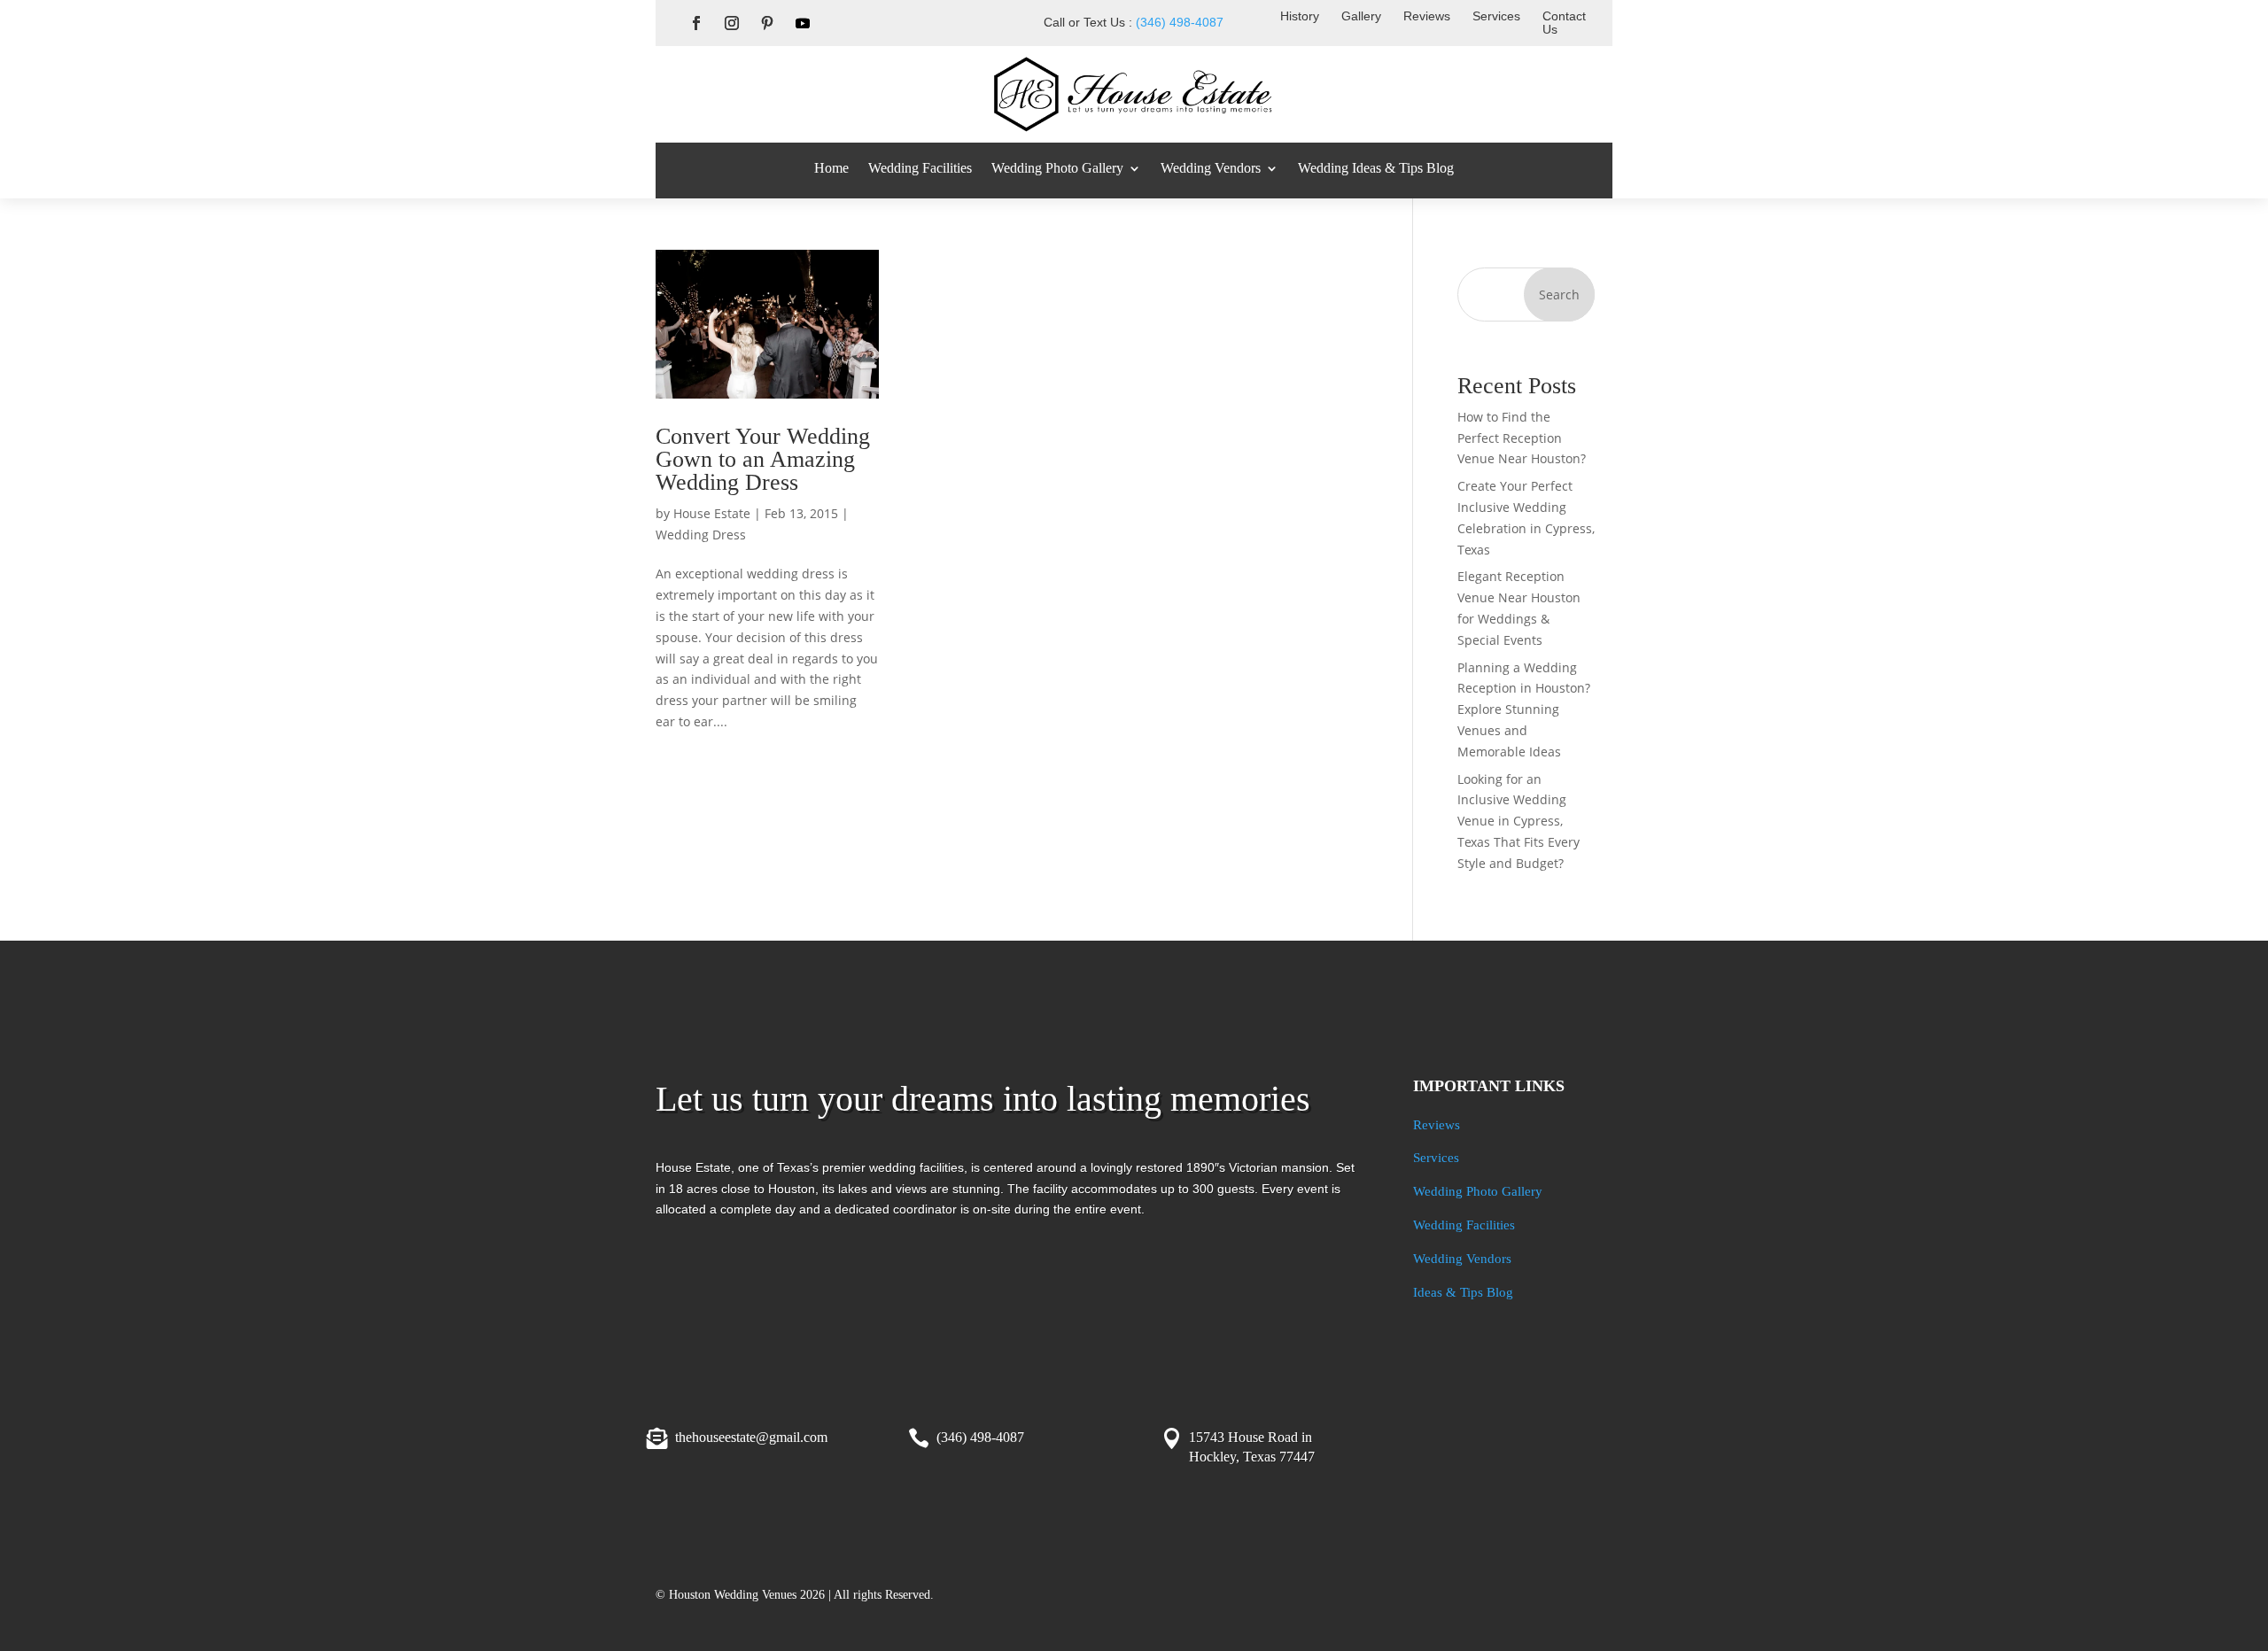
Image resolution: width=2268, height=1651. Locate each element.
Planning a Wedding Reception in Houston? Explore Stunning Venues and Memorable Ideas (1524, 709)
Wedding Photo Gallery (1057, 168)
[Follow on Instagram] (732, 23)
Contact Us (1564, 23)
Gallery (1361, 16)
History (1300, 16)
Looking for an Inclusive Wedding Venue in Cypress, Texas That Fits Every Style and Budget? (1518, 821)
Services (1496, 16)
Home (831, 168)
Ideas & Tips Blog (1463, 1292)
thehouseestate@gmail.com (751, 1437)
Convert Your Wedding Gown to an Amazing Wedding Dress (763, 459)
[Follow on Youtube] (803, 23)
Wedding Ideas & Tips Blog (1376, 168)
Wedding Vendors (1211, 168)
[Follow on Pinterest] (767, 23)
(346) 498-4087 (1180, 22)
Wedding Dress (701, 535)
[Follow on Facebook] (696, 23)
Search (1559, 295)
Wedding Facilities (920, 168)
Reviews (1427, 16)
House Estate (712, 513)
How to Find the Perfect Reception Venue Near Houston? (1522, 438)
